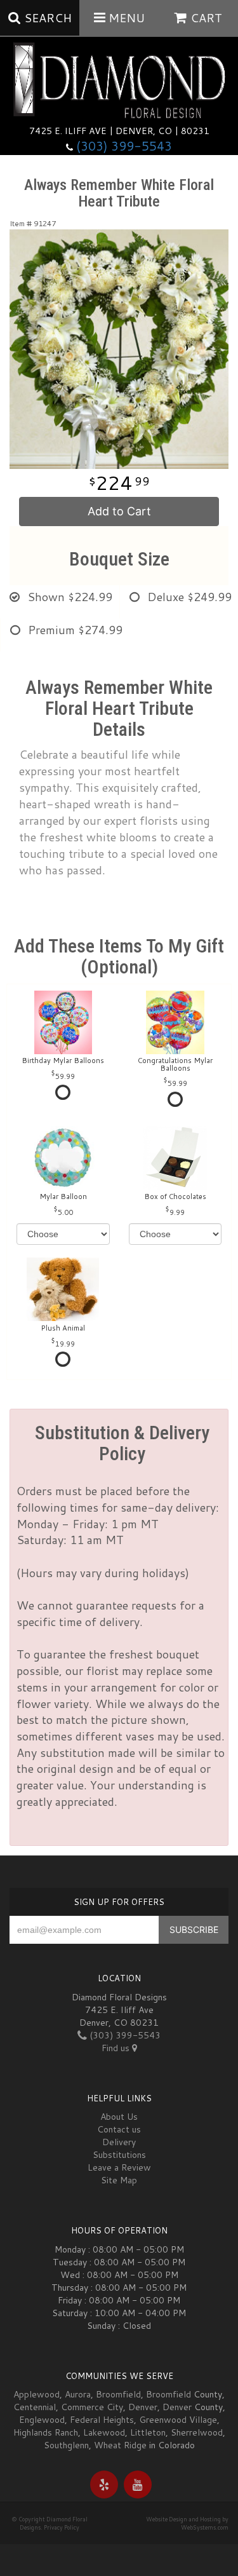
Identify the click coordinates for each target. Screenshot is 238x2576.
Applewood (36, 2394)
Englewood (42, 2420)
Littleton (148, 2432)
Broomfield (118, 2394)
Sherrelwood (197, 2432)
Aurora (78, 2394)
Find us (117, 2048)
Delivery (119, 2142)
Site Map (119, 2180)
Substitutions (119, 2155)
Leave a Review (119, 2167)
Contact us (119, 2129)
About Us (119, 2117)
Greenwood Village (178, 2420)
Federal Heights (102, 2420)
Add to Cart (119, 511)
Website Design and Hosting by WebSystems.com (187, 2523)
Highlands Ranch (46, 2432)
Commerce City (92, 2407)
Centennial (35, 2407)
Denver (143, 2407)
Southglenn (66, 2445)
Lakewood (104, 2432)
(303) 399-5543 (124, 146)
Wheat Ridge (120, 2445)
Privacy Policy (62, 2527)
